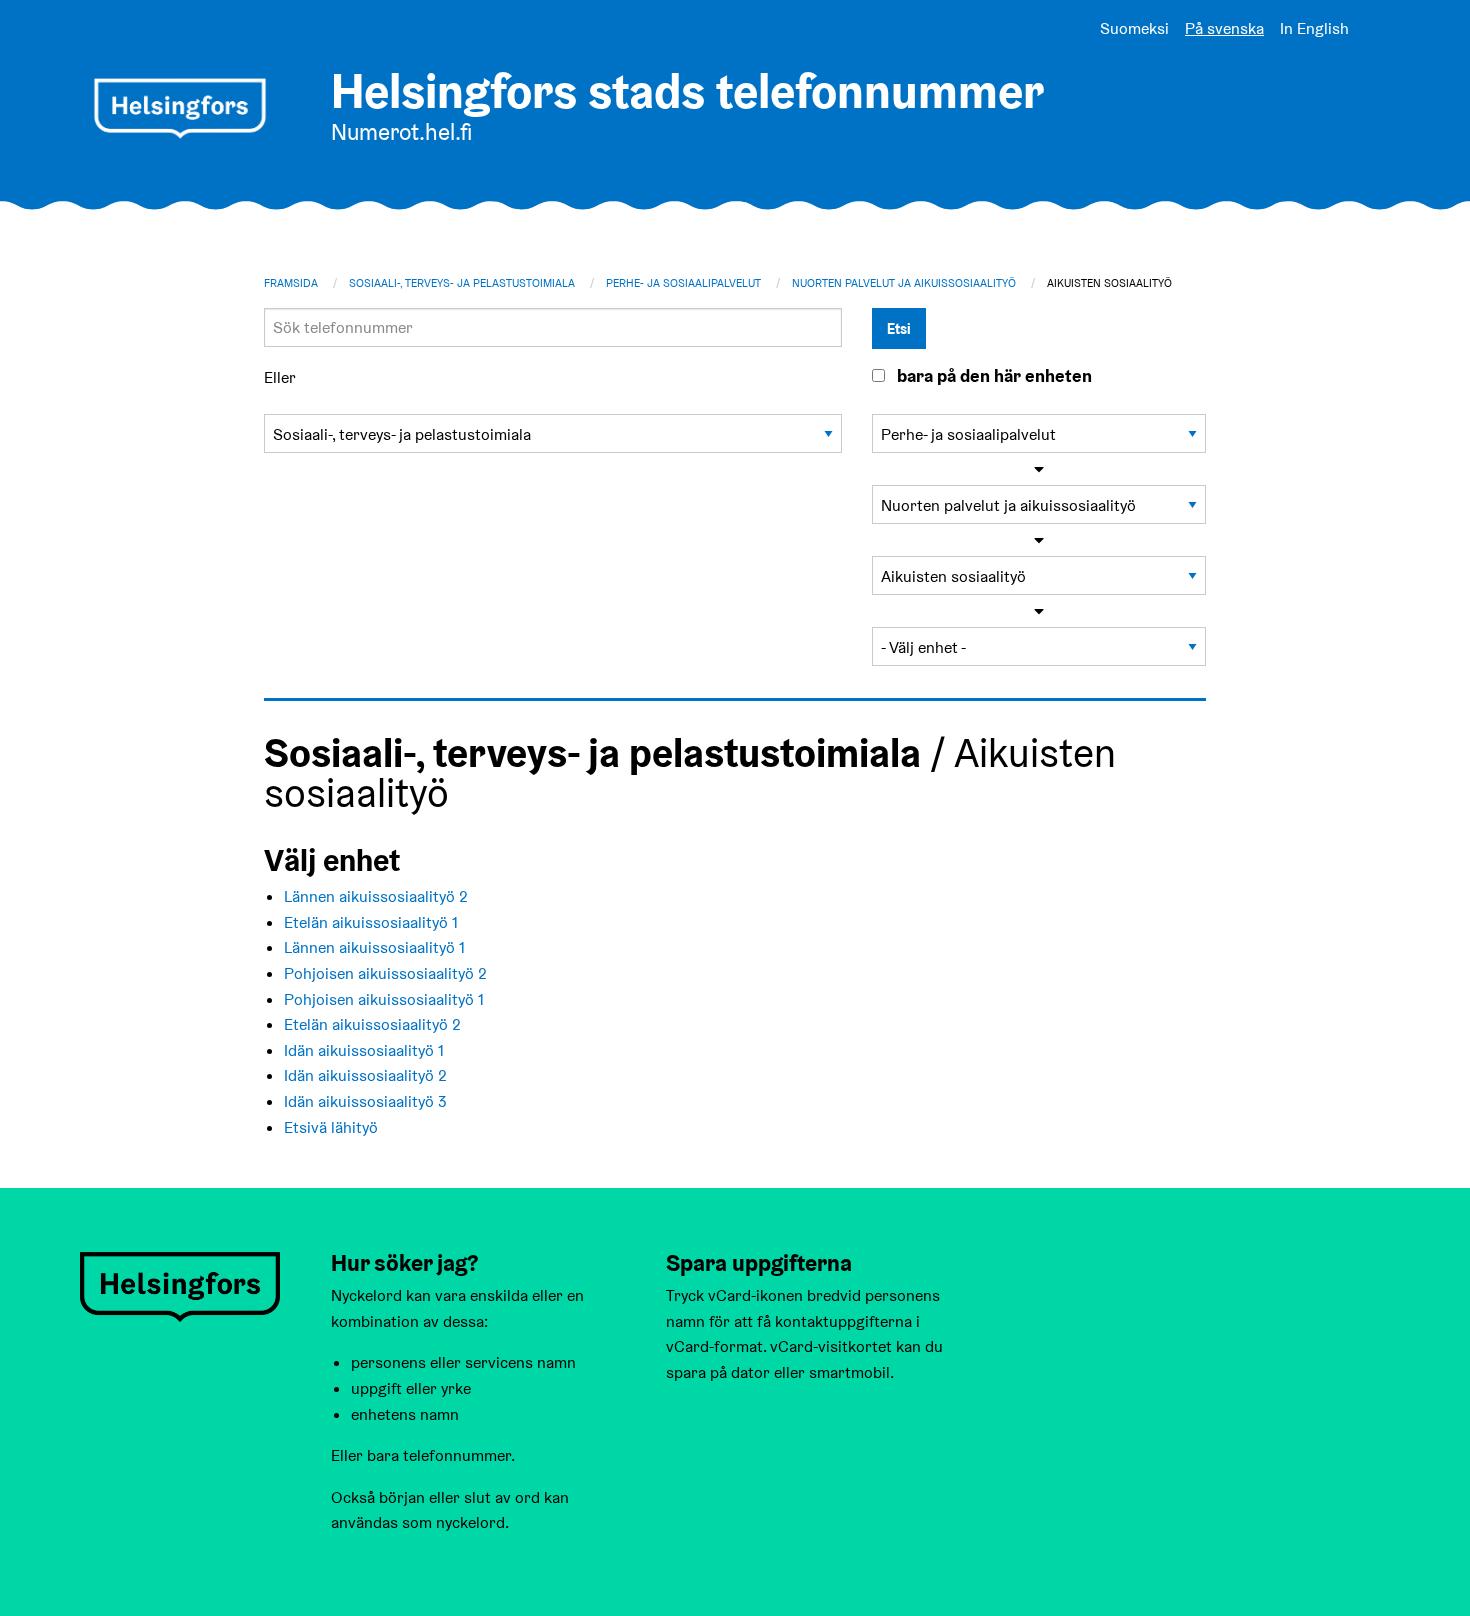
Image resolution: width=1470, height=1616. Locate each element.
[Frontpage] (180, 108)
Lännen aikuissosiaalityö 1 (374, 947)
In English (1314, 28)
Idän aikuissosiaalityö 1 (364, 1050)
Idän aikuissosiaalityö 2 (365, 1075)
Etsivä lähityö (331, 1127)
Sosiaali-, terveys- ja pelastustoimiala (462, 283)
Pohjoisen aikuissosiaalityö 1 (384, 999)
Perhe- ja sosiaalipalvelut (683, 283)
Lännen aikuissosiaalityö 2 (376, 896)
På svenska (1224, 28)
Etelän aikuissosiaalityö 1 (371, 922)
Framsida (291, 283)
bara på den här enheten (994, 376)
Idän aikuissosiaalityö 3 (365, 1101)
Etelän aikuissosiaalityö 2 (372, 1024)
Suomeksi (1134, 28)
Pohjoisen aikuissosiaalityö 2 (385, 973)
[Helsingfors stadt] (180, 1285)
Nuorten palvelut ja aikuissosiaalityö (904, 283)
